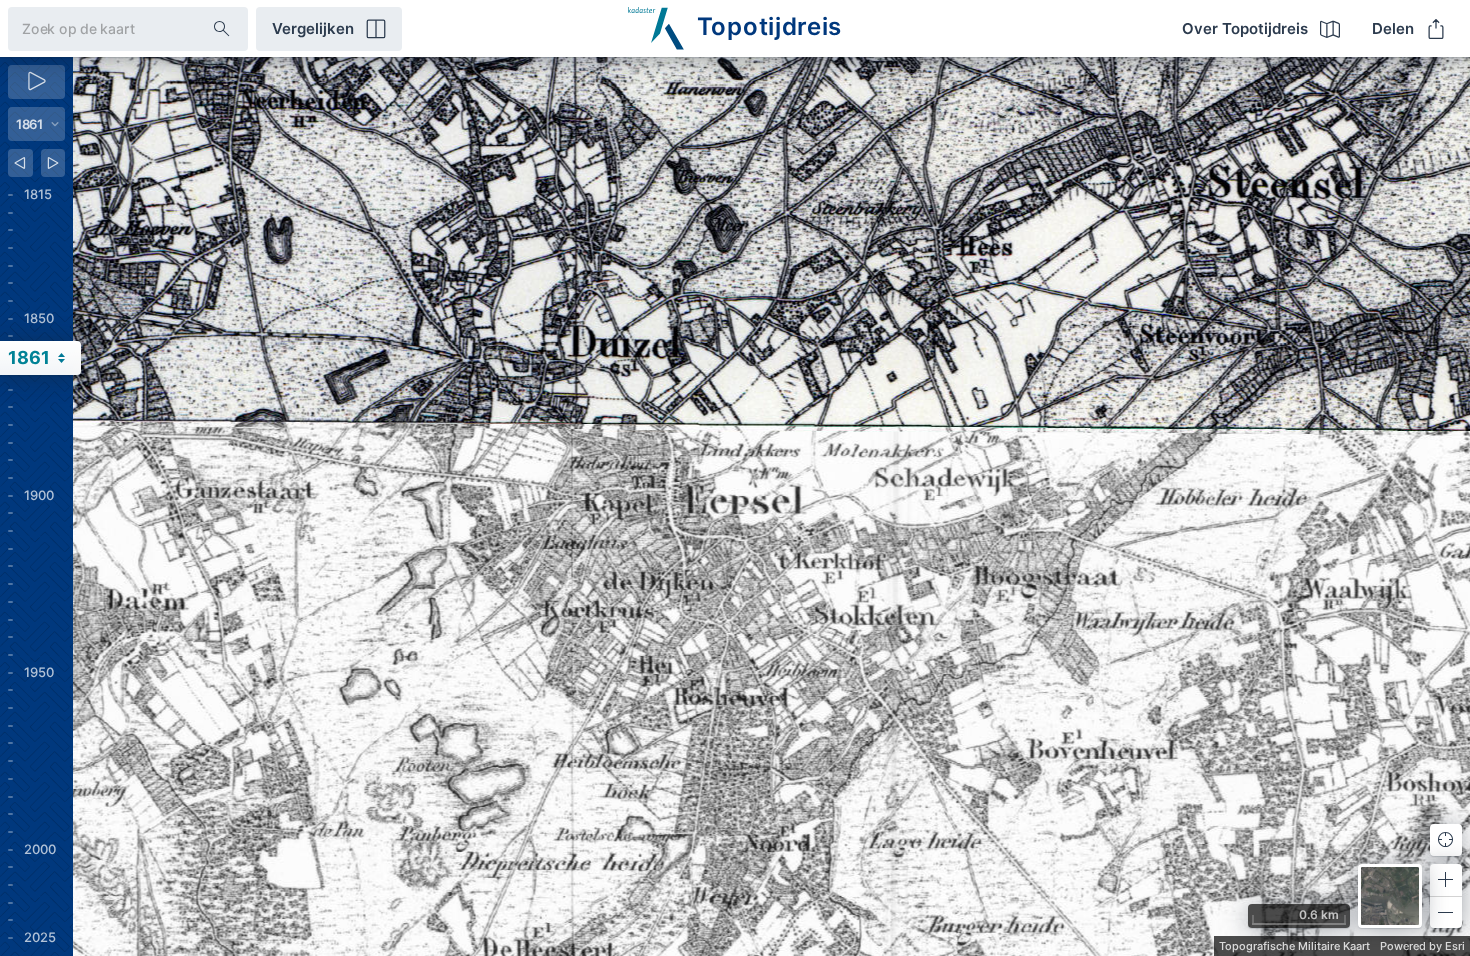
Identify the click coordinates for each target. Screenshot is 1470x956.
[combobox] (94, 28)
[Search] (222, 29)
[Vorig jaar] (20, 163)
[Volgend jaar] (53, 163)
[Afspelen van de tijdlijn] (36, 82)
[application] (771, 506)
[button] (1446, 880)
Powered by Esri (1422, 946)
